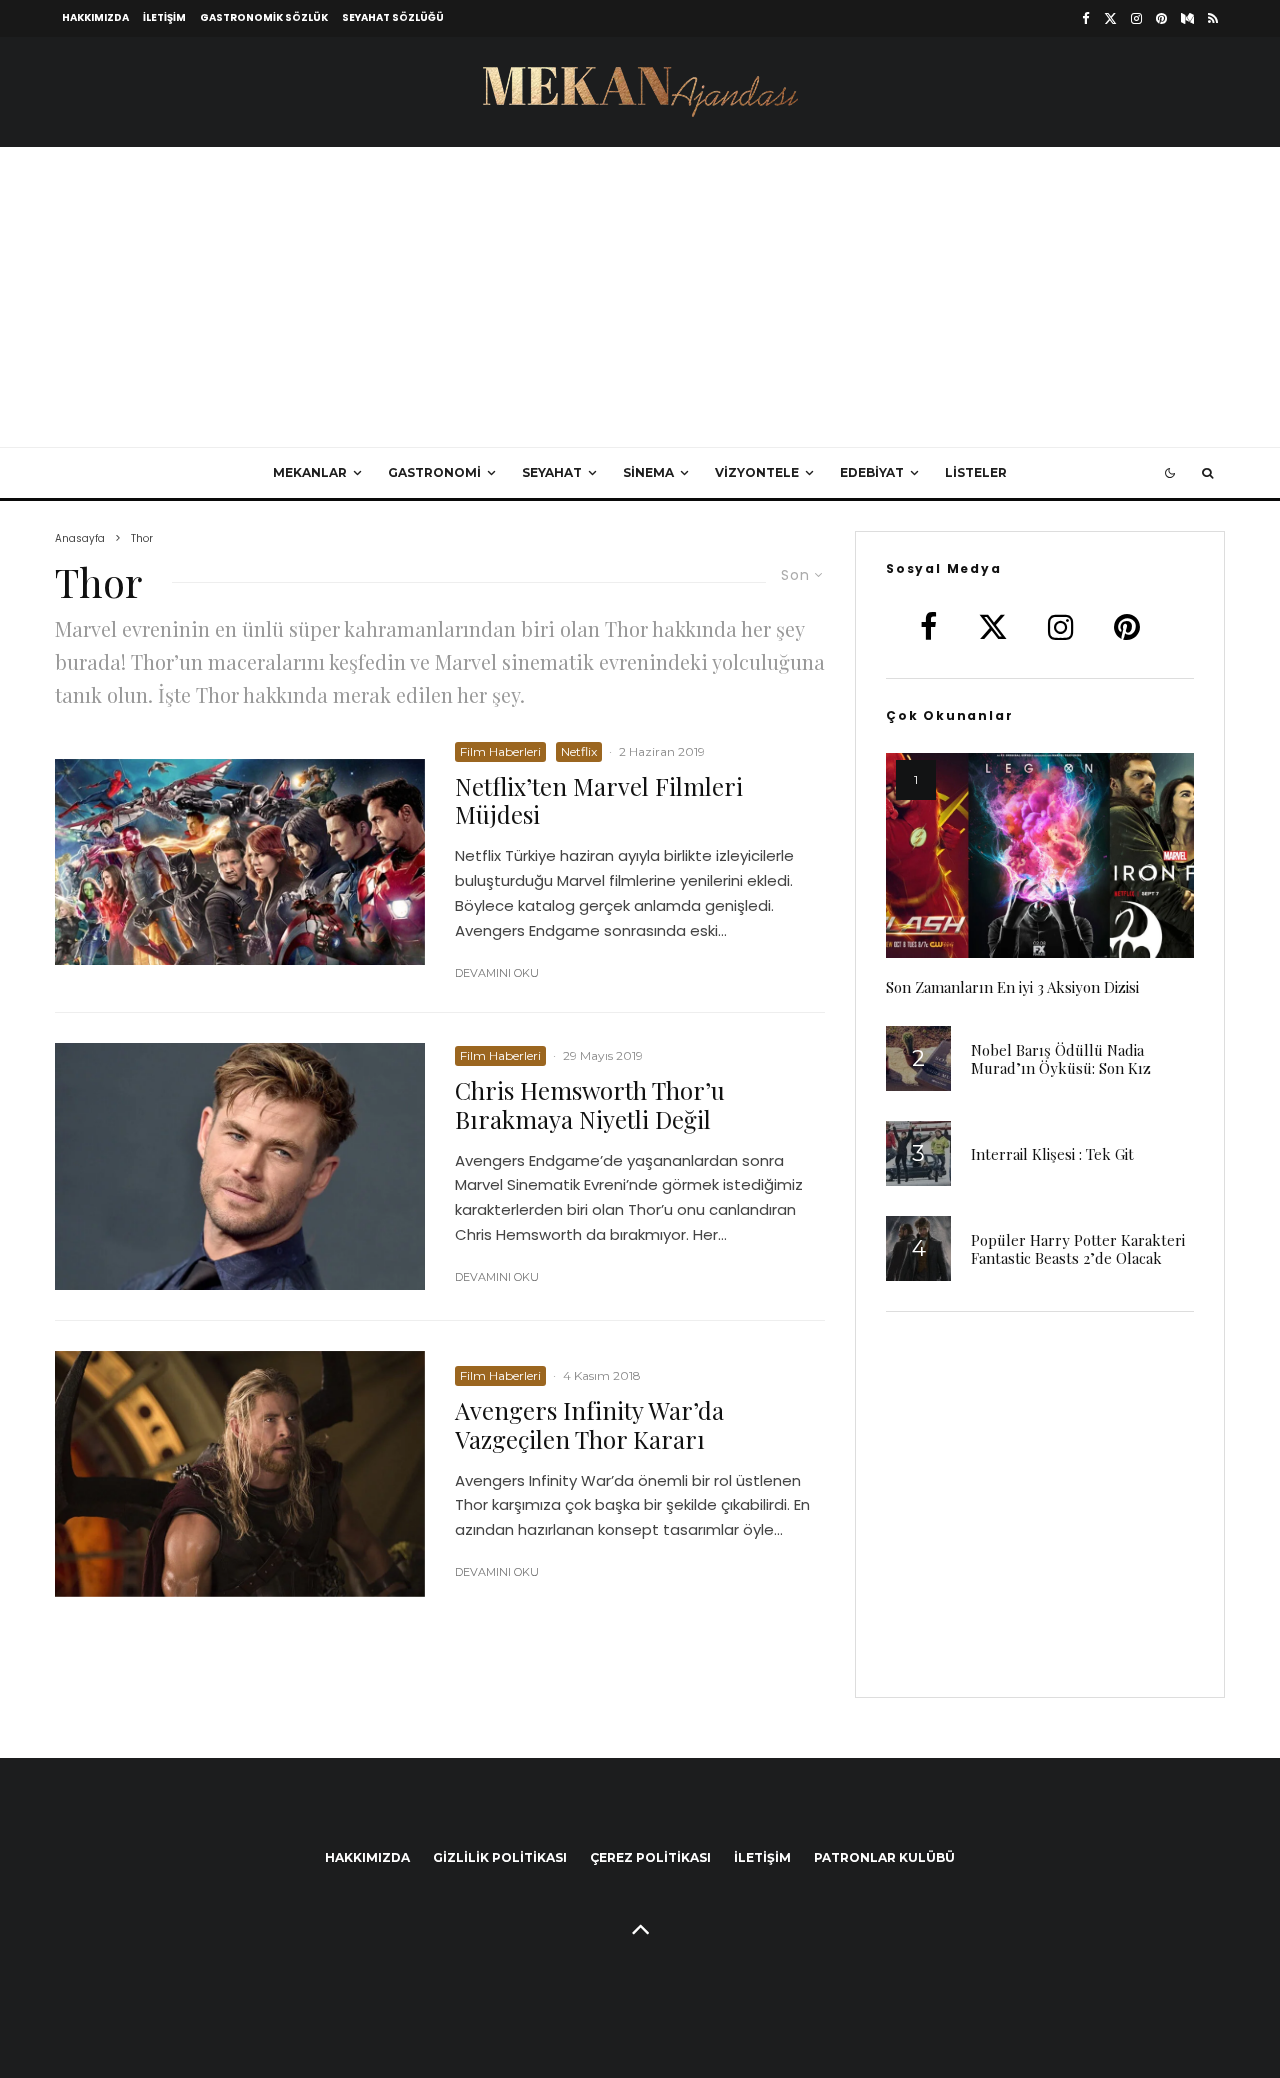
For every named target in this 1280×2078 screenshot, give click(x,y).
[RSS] (1213, 18)
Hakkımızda (95, 17)
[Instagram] (1136, 18)
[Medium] (1187, 18)
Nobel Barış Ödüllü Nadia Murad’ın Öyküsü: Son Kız (1061, 1059)
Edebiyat (872, 472)
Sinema (648, 472)
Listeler (976, 472)
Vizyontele (757, 472)
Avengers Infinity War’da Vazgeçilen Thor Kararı (589, 1425)
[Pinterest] (1161, 18)
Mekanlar (310, 472)
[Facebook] (1086, 18)
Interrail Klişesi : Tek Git (1052, 1154)
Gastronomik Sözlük (264, 17)
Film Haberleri (500, 751)
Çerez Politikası (650, 1857)
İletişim (164, 17)
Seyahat (552, 472)
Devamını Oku (497, 973)
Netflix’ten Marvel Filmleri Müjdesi (599, 801)
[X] (1110, 18)
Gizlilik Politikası (500, 1857)
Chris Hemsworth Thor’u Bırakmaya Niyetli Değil (590, 1105)
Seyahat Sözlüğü (393, 17)
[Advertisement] (640, 297)
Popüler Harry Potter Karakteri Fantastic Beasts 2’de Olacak (1078, 1249)
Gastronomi (434, 472)
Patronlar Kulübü (884, 1857)
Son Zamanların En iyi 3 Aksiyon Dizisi (1012, 987)
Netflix (579, 751)
